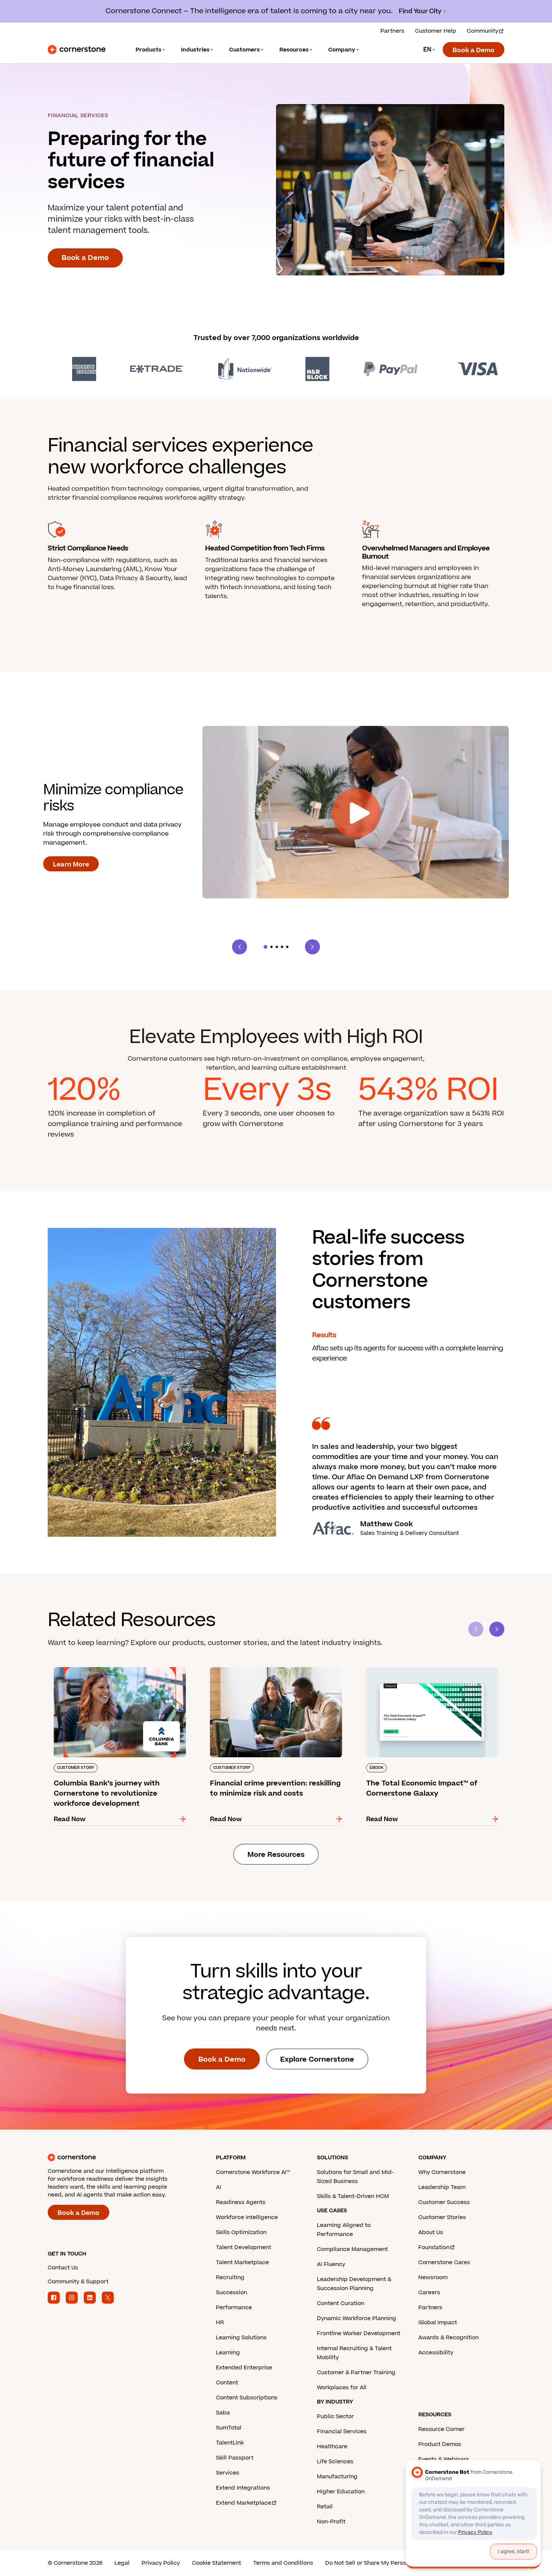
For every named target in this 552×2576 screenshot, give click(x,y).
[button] (265, 947)
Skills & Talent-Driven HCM (353, 2196)
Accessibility (436, 2353)
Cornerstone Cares (444, 2262)
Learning (228, 2353)
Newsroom (433, 2277)
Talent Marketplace (242, 2262)
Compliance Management (352, 2249)
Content (227, 2383)
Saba (223, 2413)
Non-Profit (331, 2522)
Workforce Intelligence (247, 2217)
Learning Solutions (241, 2338)
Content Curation (341, 2303)
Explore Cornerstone (317, 2060)
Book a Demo (474, 50)
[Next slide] (312, 947)
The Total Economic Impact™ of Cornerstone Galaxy (429, 1670)
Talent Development (244, 2247)
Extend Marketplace (244, 2503)
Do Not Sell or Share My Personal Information (387, 2563)
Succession (232, 2293)
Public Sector (335, 2417)
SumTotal (229, 2428)
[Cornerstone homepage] (120, 2157)
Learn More (71, 865)
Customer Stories (442, 2217)
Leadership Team (442, 2187)
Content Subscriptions (247, 2398)
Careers (429, 2293)
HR (220, 2323)
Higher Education (341, 2492)
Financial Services (342, 2432)
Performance (234, 2308)
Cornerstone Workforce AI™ (253, 2172)
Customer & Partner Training (356, 2373)
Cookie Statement (216, 2563)
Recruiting (230, 2277)
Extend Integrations (243, 2488)
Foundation (434, 2247)
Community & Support (78, 2282)
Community (483, 31)
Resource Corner (441, 2429)
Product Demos (440, 2444)
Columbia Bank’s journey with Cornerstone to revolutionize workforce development (118, 1670)
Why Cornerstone (442, 2172)
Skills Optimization (241, 2232)
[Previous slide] (240, 947)
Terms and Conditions (283, 2563)
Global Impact (438, 2323)
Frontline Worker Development (359, 2333)
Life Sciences (335, 2462)
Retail (325, 2507)
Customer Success (444, 2202)
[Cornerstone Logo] (77, 50)
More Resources (276, 1855)
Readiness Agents (241, 2202)
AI (219, 2187)
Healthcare (332, 2447)
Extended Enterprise (244, 2368)
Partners (392, 31)
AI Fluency (331, 2264)
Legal (122, 2563)
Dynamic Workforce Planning (357, 2318)
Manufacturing (337, 2477)
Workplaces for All (342, 2388)
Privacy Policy (161, 2563)
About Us (431, 2232)
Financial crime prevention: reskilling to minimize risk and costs (264, 1670)
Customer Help (436, 31)
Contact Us (63, 2268)
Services (228, 2473)
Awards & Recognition (449, 2338)
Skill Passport (235, 2458)
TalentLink (230, 2443)
